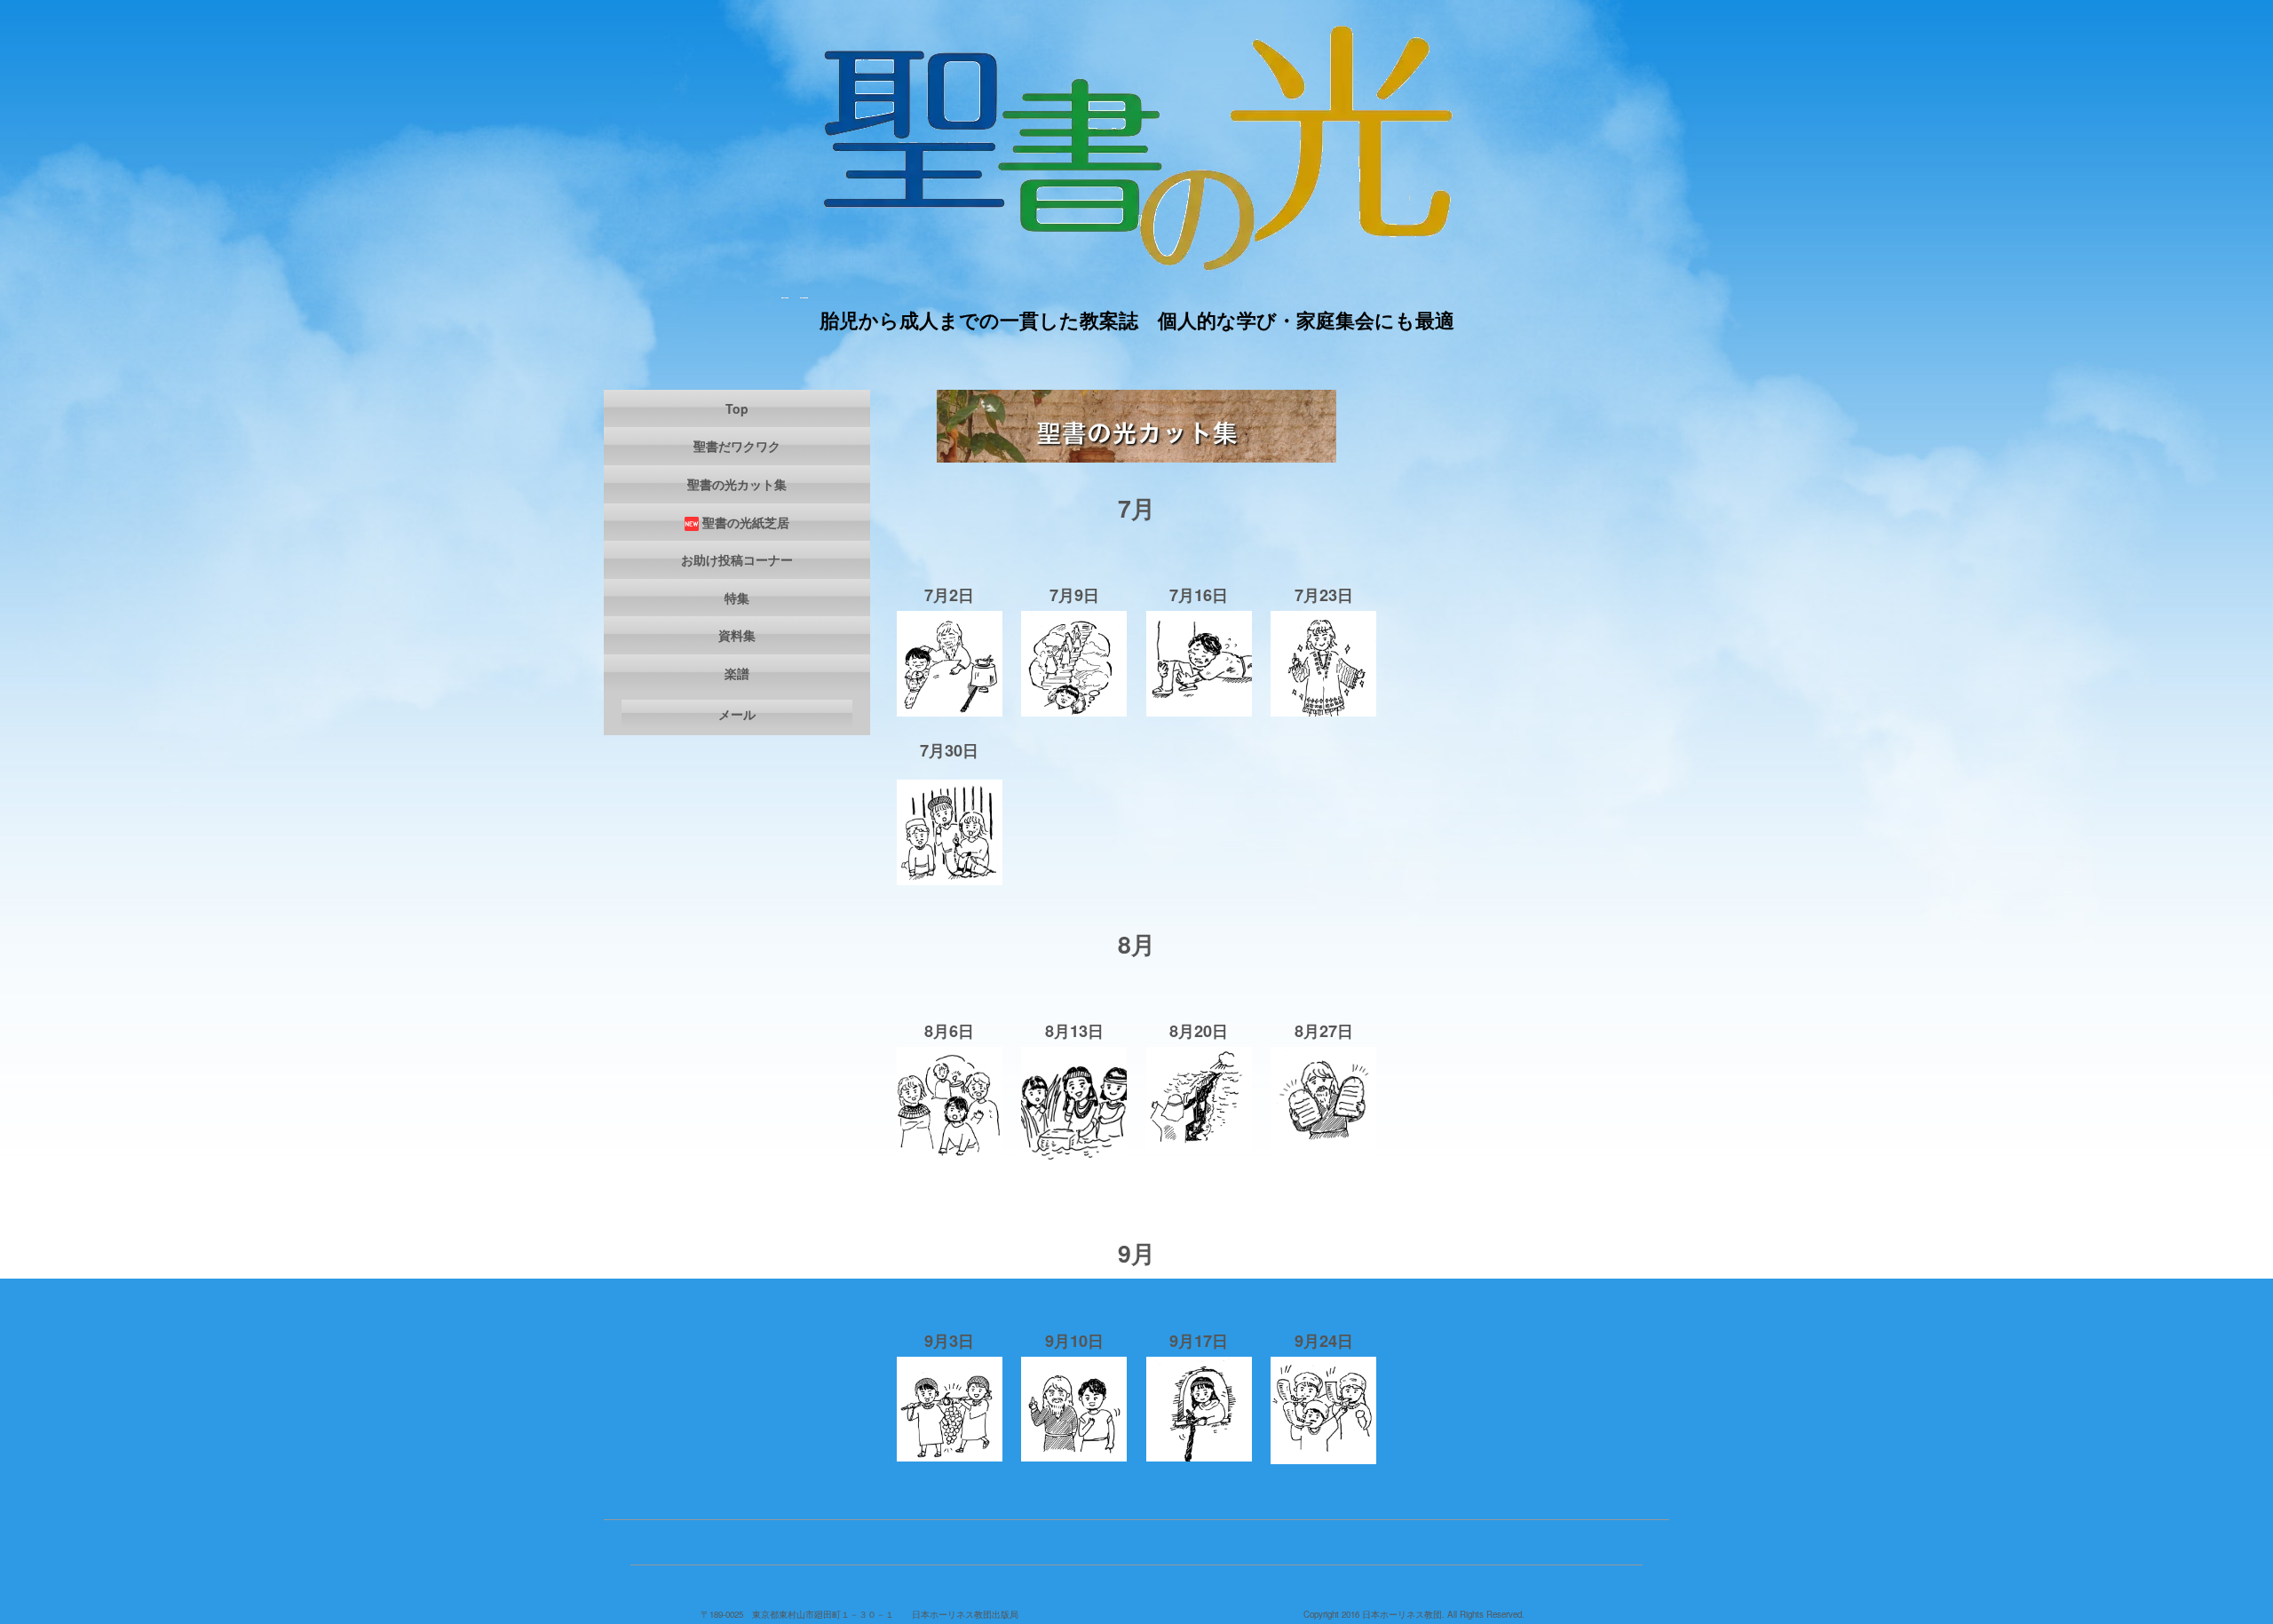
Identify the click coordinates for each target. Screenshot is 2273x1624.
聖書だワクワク (737, 446)
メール (737, 714)
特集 (737, 598)
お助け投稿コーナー (737, 559)
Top (737, 408)
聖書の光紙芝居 (746, 522)
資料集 (737, 635)
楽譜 (737, 673)
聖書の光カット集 (737, 484)
